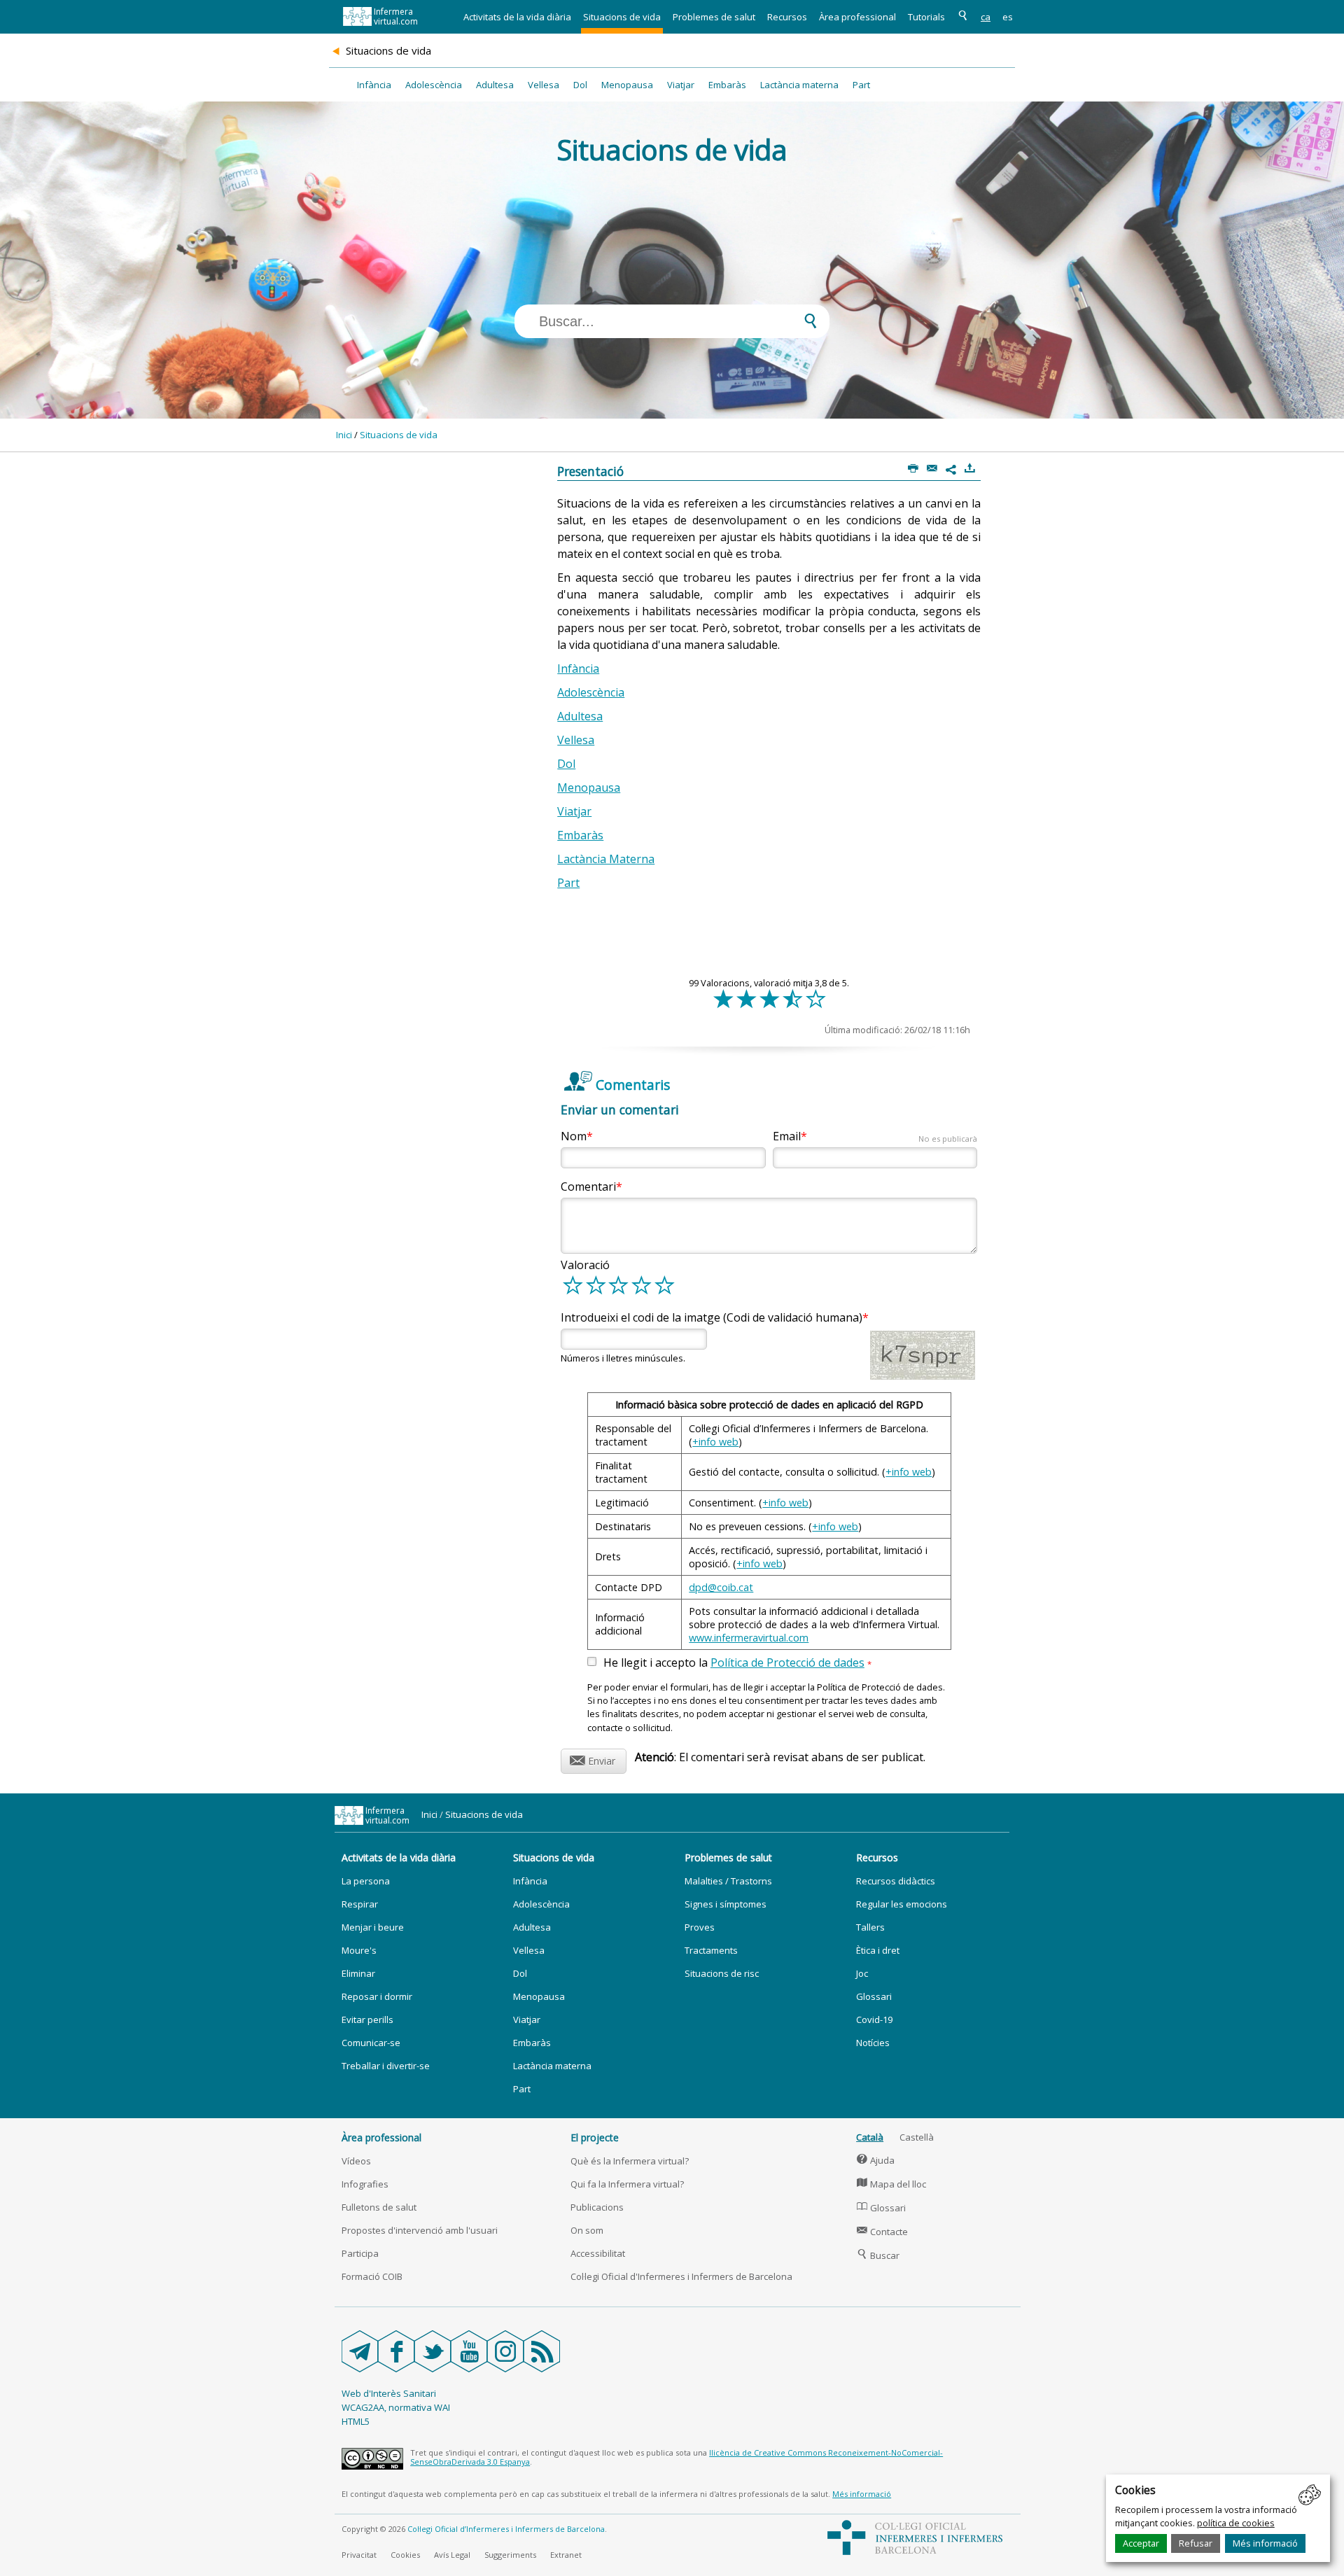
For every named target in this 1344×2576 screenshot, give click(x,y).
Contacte (882, 2232)
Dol (580, 85)
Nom (574, 1136)
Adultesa (495, 85)
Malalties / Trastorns (728, 1881)
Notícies (873, 2043)
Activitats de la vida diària (517, 17)
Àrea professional (857, 17)
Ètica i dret (878, 1950)
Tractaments (711, 1950)
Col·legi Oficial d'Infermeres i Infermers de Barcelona (681, 2276)
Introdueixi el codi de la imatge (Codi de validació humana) (712, 1317)
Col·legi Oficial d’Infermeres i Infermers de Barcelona (506, 2529)
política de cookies (1236, 2523)
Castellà (917, 2137)
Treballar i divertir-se (386, 2066)
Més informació (1265, 2543)
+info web (715, 1442)
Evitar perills (367, 2019)
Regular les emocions (902, 1904)
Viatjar (681, 85)
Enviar (593, 1759)
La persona (366, 1881)
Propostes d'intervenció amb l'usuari (420, 2230)
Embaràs (727, 85)
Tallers (870, 1927)
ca (986, 17)
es (1008, 17)
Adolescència (434, 85)
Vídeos (356, 2161)
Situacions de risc (722, 1973)
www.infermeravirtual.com (749, 1638)
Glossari (874, 1996)
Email (875, 1136)
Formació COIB (372, 2276)
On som (587, 2230)
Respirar (360, 1904)
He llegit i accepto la (737, 1663)
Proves (700, 1927)
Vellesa (544, 85)
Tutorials (926, 17)
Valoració (585, 1265)
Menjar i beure (373, 1927)
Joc (862, 1973)
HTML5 (356, 2421)
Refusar (1196, 2543)
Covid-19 (874, 2019)
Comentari (588, 1186)
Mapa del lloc (891, 2184)
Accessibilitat (598, 2253)
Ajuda (876, 2160)
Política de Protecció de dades (787, 1662)
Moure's (359, 1950)
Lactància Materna (606, 859)
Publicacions (597, 2207)
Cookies (405, 2555)
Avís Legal (452, 2555)
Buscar (878, 2255)
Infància (374, 85)
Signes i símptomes (726, 1904)
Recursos (787, 17)
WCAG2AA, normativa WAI (396, 2407)
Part (861, 85)
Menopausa (627, 85)
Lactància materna (799, 85)
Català (870, 2137)
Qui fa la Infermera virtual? (627, 2184)
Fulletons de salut (379, 2207)
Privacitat (359, 2555)
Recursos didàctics (896, 1881)
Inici (344, 435)
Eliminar (358, 1973)
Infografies (365, 2184)
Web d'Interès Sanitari (389, 2393)
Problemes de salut (714, 17)
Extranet (566, 2555)
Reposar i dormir (377, 1996)
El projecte (595, 2137)
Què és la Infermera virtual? (630, 2161)
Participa (360, 2253)
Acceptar (1141, 2543)
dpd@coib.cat (721, 1587)
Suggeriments (510, 2555)
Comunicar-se (371, 2043)
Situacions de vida (622, 17)
